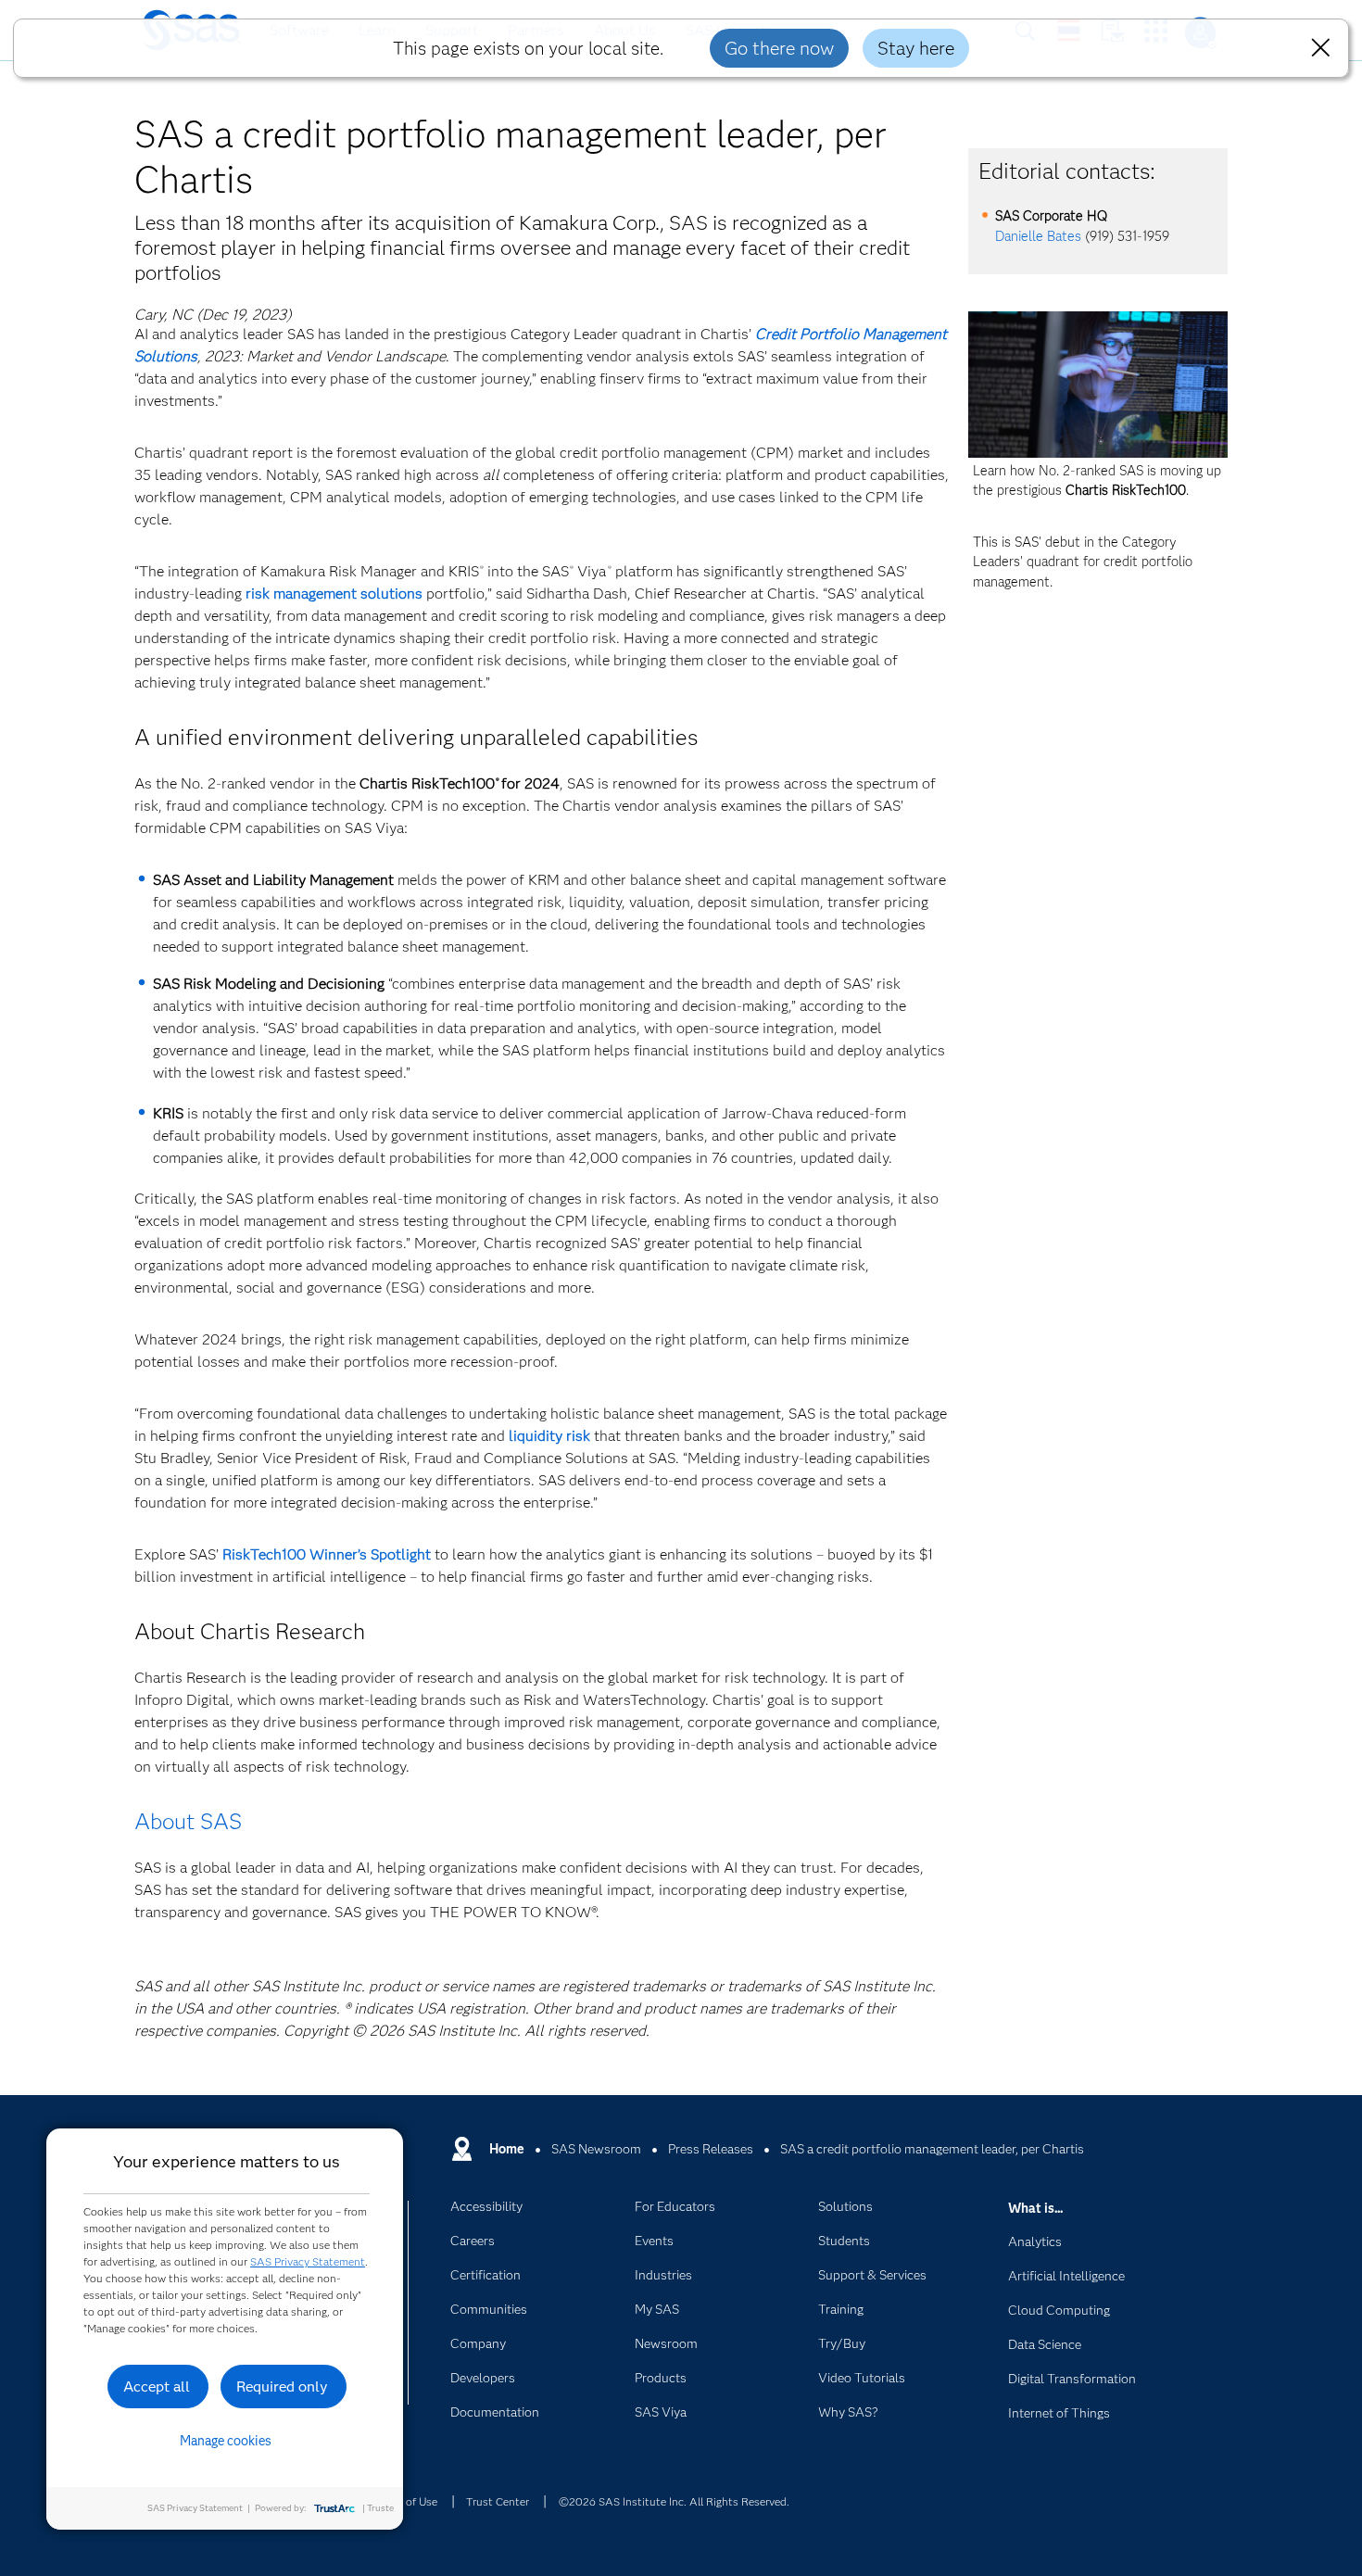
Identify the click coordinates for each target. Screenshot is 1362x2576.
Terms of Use (405, 2501)
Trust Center (498, 2501)
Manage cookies (226, 2441)
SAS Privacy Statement (308, 2261)
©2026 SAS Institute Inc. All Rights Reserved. (674, 2501)
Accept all (157, 2387)
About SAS (188, 1821)
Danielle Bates (1038, 236)
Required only (282, 2387)
